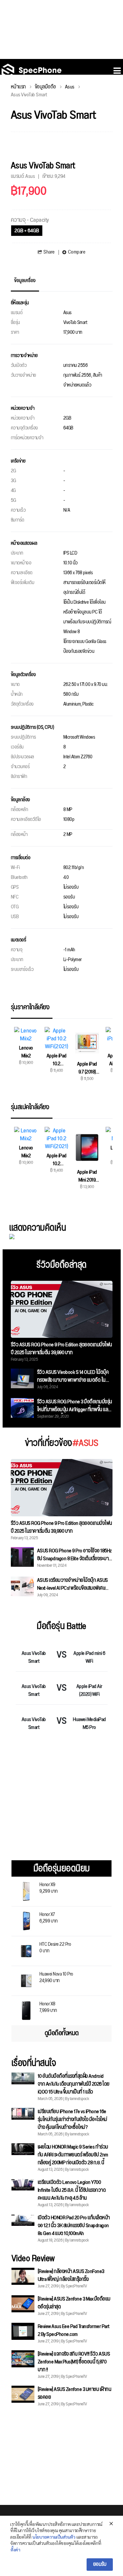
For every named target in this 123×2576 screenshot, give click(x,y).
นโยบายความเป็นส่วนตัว (54, 2537)
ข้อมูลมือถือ (45, 87)
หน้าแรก (18, 87)
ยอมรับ (100, 2564)
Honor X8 (48, 2007)
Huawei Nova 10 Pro (56, 1977)
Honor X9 (49, 1887)
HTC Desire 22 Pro (55, 1947)
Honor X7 (49, 1917)
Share (49, 252)
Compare (77, 252)
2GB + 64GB (27, 231)
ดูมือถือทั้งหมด (62, 2033)
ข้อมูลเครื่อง (25, 281)
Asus (70, 87)
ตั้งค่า (15, 2549)
